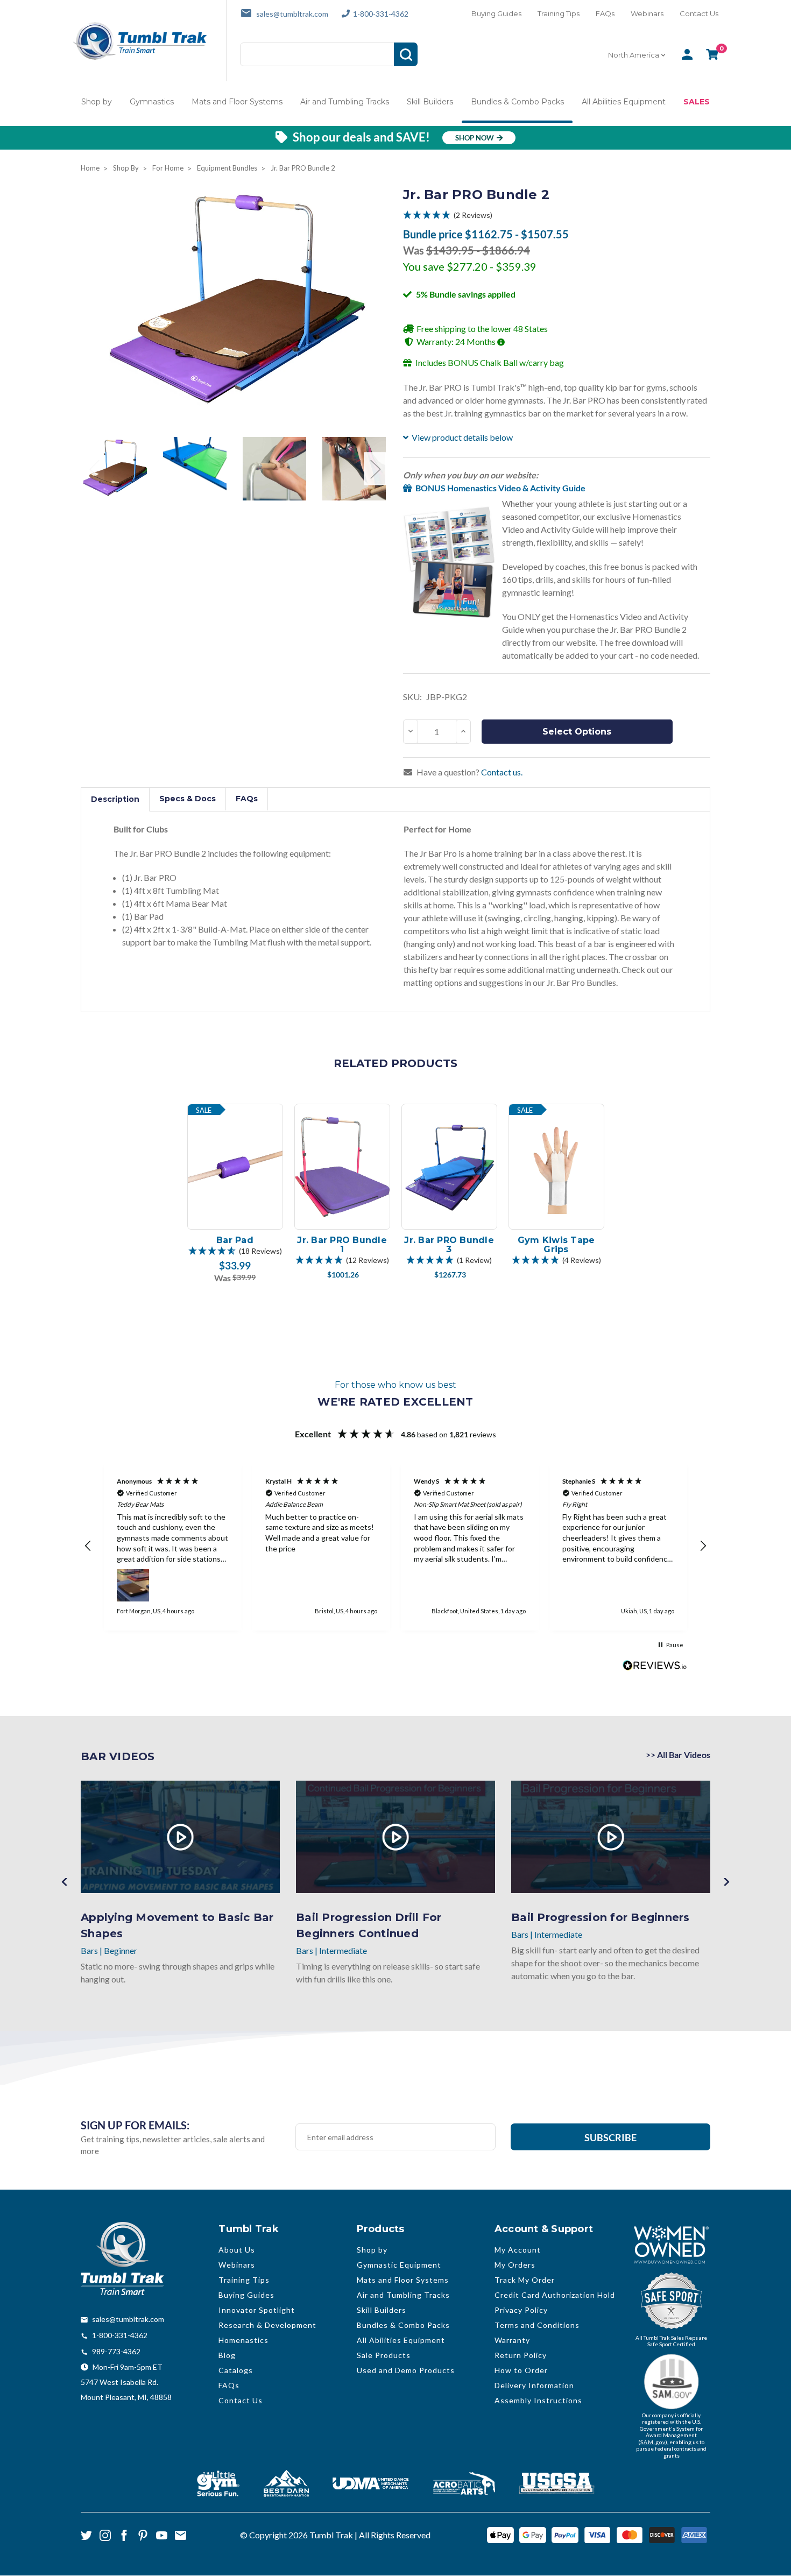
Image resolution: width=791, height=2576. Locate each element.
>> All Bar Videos (678, 1755)
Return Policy (521, 2355)
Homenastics (243, 2340)
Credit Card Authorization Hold (555, 2295)
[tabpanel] (235, 1194)
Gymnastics (152, 102)
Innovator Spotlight (257, 2310)
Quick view (235, 1180)
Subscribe (610, 2137)
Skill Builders (430, 102)
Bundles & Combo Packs (517, 102)
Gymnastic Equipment (399, 2265)
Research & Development (267, 2325)
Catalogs (236, 2370)
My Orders (515, 2265)
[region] (395, 1546)
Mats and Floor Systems (237, 102)
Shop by (97, 102)
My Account (518, 2250)
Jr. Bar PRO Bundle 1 (342, 1245)
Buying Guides (496, 13)
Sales (697, 102)
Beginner (121, 1950)
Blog (227, 2355)
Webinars (647, 13)
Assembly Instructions (538, 2400)
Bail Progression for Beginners (601, 1917)
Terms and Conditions (537, 2325)
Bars (89, 1950)
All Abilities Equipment (624, 102)
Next (375, 468)
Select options (235, 1215)
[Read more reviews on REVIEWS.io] (655, 1667)
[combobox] (638, 55)
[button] (557, 215)
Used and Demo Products (406, 2370)
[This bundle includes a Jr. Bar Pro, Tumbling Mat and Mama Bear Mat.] (115, 469)
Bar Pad (235, 1240)
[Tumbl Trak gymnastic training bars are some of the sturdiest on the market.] (354, 469)
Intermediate (343, 1950)
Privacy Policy (521, 2310)
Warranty (512, 2340)
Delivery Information (534, 2385)
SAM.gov (653, 2442)
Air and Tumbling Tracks (345, 102)
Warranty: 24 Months (457, 341)
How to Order (521, 2370)
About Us (237, 2250)
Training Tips (559, 13)
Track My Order (525, 2280)
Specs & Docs (188, 799)
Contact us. (502, 772)
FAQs (605, 13)
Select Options (577, 732)
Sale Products (384, 2355)
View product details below (462, 437)
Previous (94, 468)
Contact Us (699, 13)
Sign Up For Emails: (135, 2125)
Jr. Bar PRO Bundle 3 (449, 1245)
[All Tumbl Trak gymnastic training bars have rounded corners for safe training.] (274, 469)
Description (115, 799)
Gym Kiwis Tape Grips (556, 1245)
